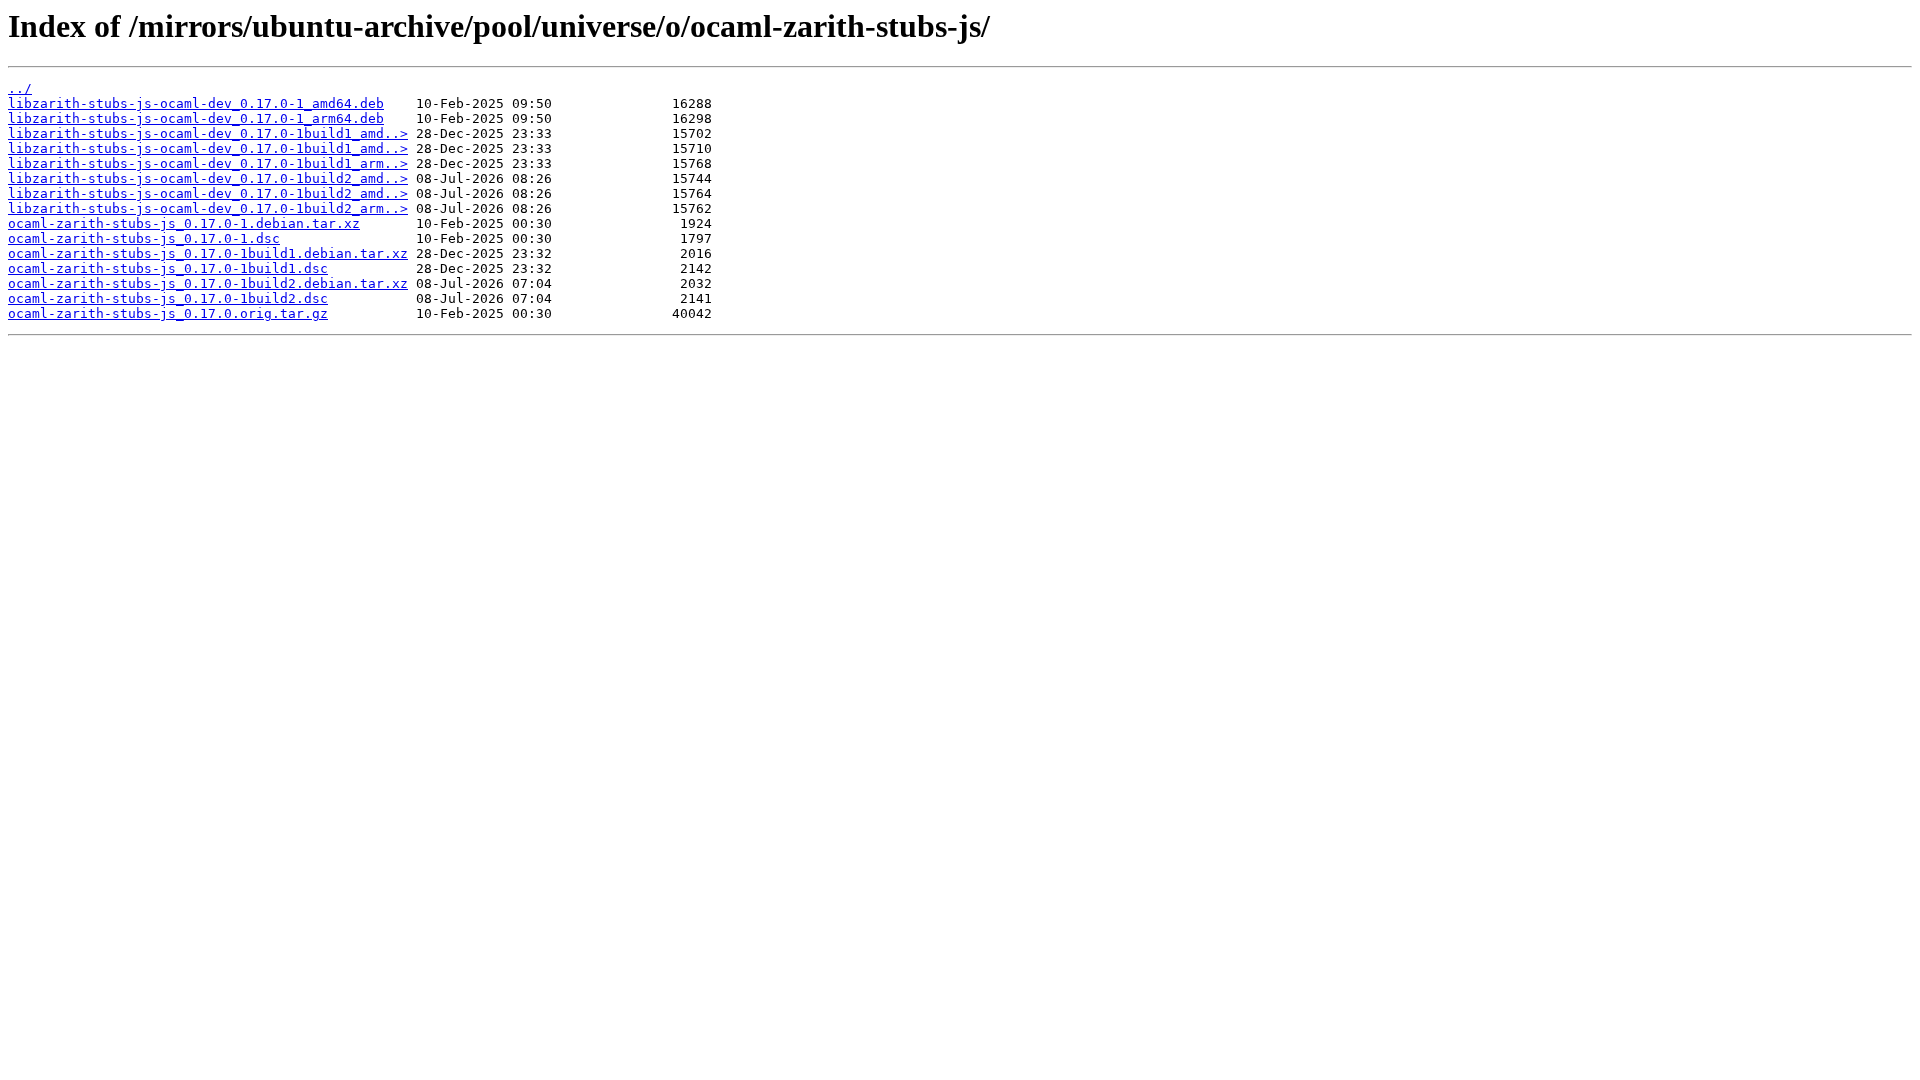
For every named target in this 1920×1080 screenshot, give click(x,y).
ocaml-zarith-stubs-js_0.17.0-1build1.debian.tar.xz (208, 253)
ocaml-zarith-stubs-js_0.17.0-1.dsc (144, 238)
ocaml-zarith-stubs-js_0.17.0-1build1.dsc (168, 268)
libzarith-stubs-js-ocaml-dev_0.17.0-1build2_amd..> (208, 178)
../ (20, 88)
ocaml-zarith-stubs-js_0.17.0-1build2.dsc (168, 298)
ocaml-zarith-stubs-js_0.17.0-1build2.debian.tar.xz (208, 283)
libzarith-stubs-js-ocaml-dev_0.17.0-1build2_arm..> (208, 208)
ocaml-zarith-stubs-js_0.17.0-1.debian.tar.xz (184, 223)
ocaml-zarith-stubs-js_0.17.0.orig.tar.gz (168, 313)
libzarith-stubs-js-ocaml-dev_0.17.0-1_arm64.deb (196, 118)
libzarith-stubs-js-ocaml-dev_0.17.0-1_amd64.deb (196, 103)
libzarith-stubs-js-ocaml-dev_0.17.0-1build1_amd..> (208, 133)
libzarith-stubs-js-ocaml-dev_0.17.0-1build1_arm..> (208, 163)
